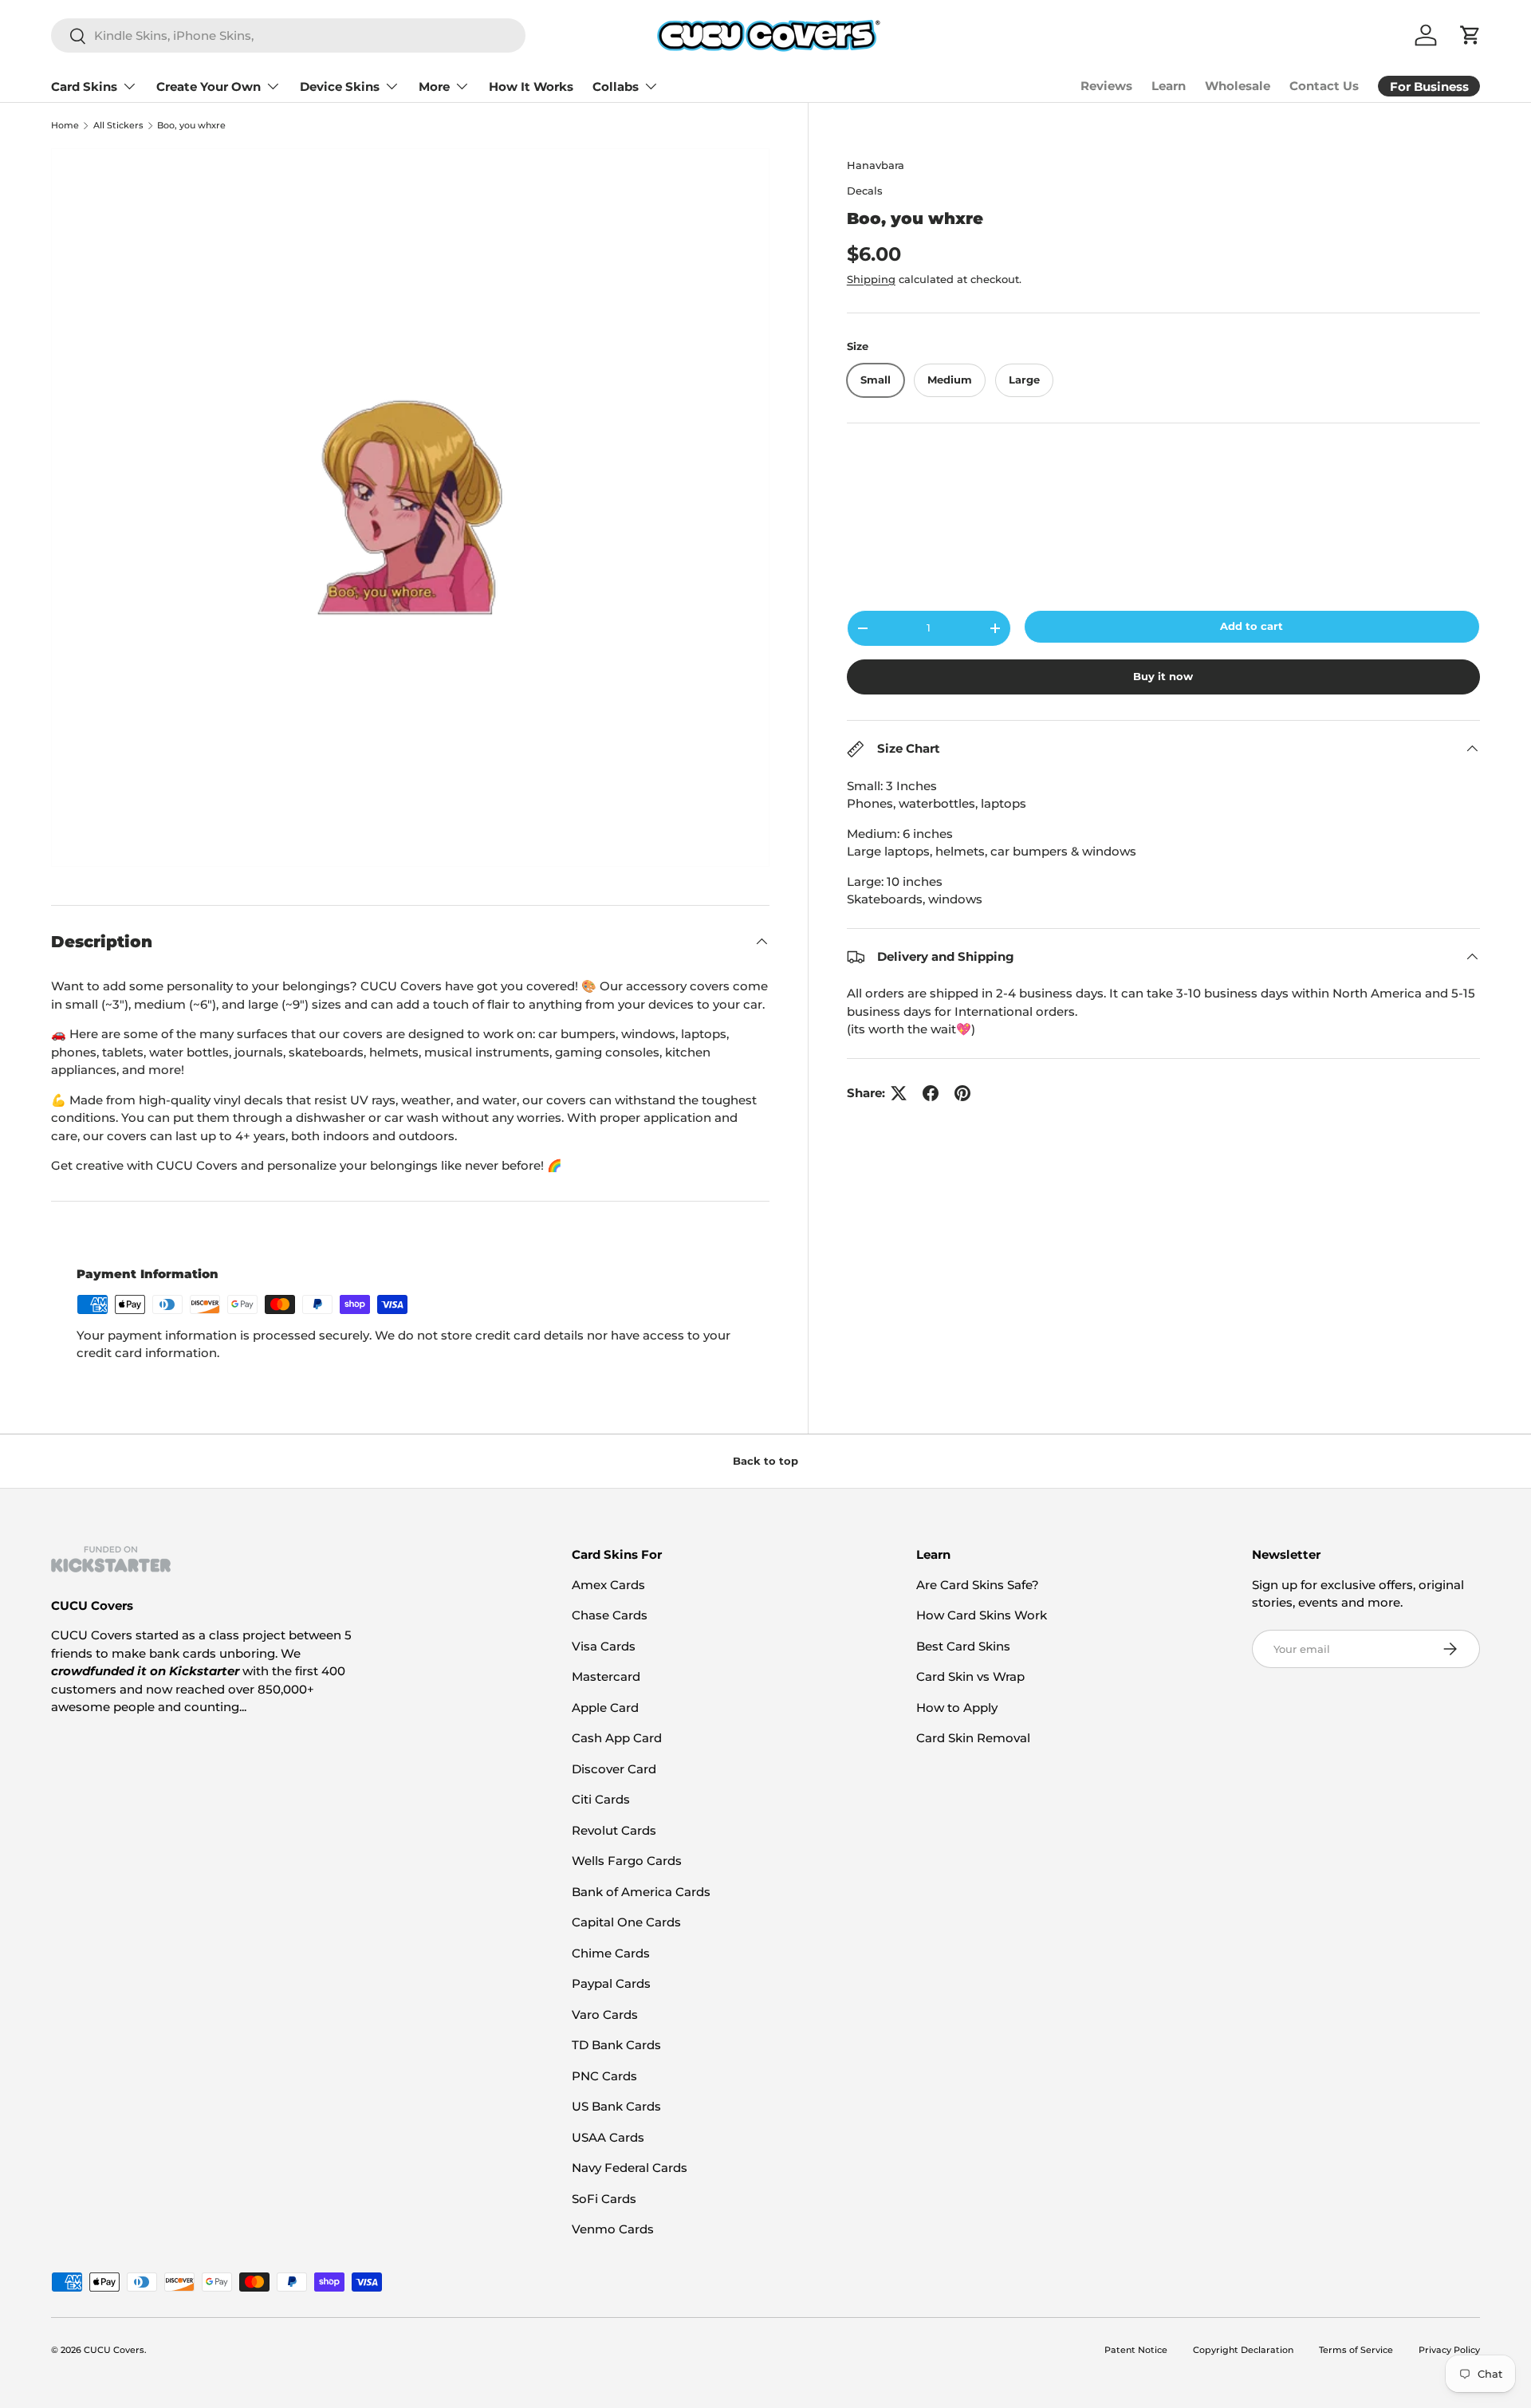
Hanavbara (876, 165)
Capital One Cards (626, 1922)
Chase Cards (610, 1615)
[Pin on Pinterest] (962, 1093)
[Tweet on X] (899, 1093)
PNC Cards (604, 2076)
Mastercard (606, 1676)
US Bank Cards (616, 2106)
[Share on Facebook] (931, 1093)
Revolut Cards (614, 1830)
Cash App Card (617, 1738)
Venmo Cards (613, 2229)
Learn (1169, 86)
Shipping (871, 279)
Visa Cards (604, 1646)
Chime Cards (611, 1953)
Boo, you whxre (191, 126)
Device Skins (340, 87)
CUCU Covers (114, 2350)
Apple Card (605, 1708)
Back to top (765, 1461)
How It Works (531, 87)
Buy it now (1163, 676)
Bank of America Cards (641, 1892)
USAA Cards (608, 2137)
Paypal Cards (611, 1983)
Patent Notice (1136, 2350)
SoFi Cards (604, 2199)
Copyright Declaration (1243, 2350)
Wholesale (1238, 86)
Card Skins (84, 87)
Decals (865, 191)
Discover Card (614, 1769)
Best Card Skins (963, 1646)
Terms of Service (1356, 2350)
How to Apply (957, 1708)
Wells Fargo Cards (627, 1861)
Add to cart (1252, 626)
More (434, 87)
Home (65, 126)
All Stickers (118, 126)
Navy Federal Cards (630, 2168)
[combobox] (288, 35)
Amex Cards (608, 1585)
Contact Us (1324, 86)
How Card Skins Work (982, 1615)
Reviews (1106, 86)
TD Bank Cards (616, 2045)
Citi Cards (601, 1799)
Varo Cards (605, 2015)
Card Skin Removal (973, 1738)
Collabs (616, 87)
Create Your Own (209, 87)
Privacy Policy (1449, 2350)
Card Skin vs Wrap (970, 1676)
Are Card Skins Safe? (978, 1585)
